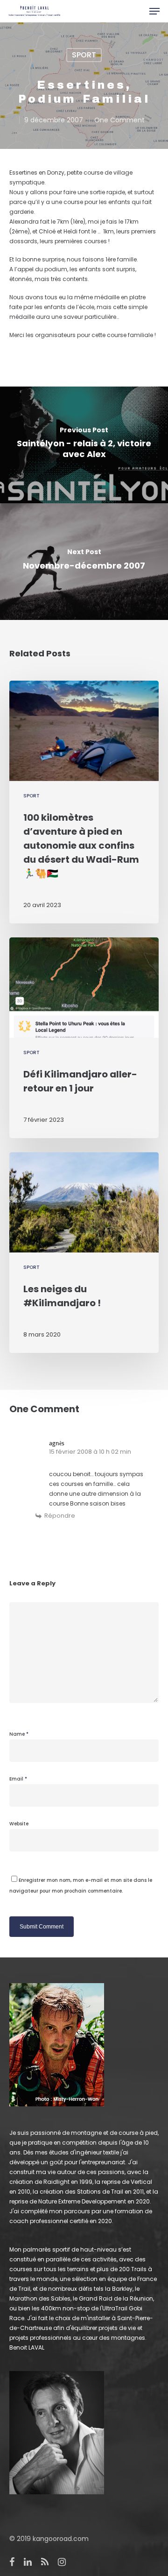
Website (19, 1824)
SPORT (84, 55)
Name (19, 1734)
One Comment (119, 120)
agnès (57, 1443)
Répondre (60, 1516)
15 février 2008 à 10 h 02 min (90, 1452)
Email (18, 1779)
